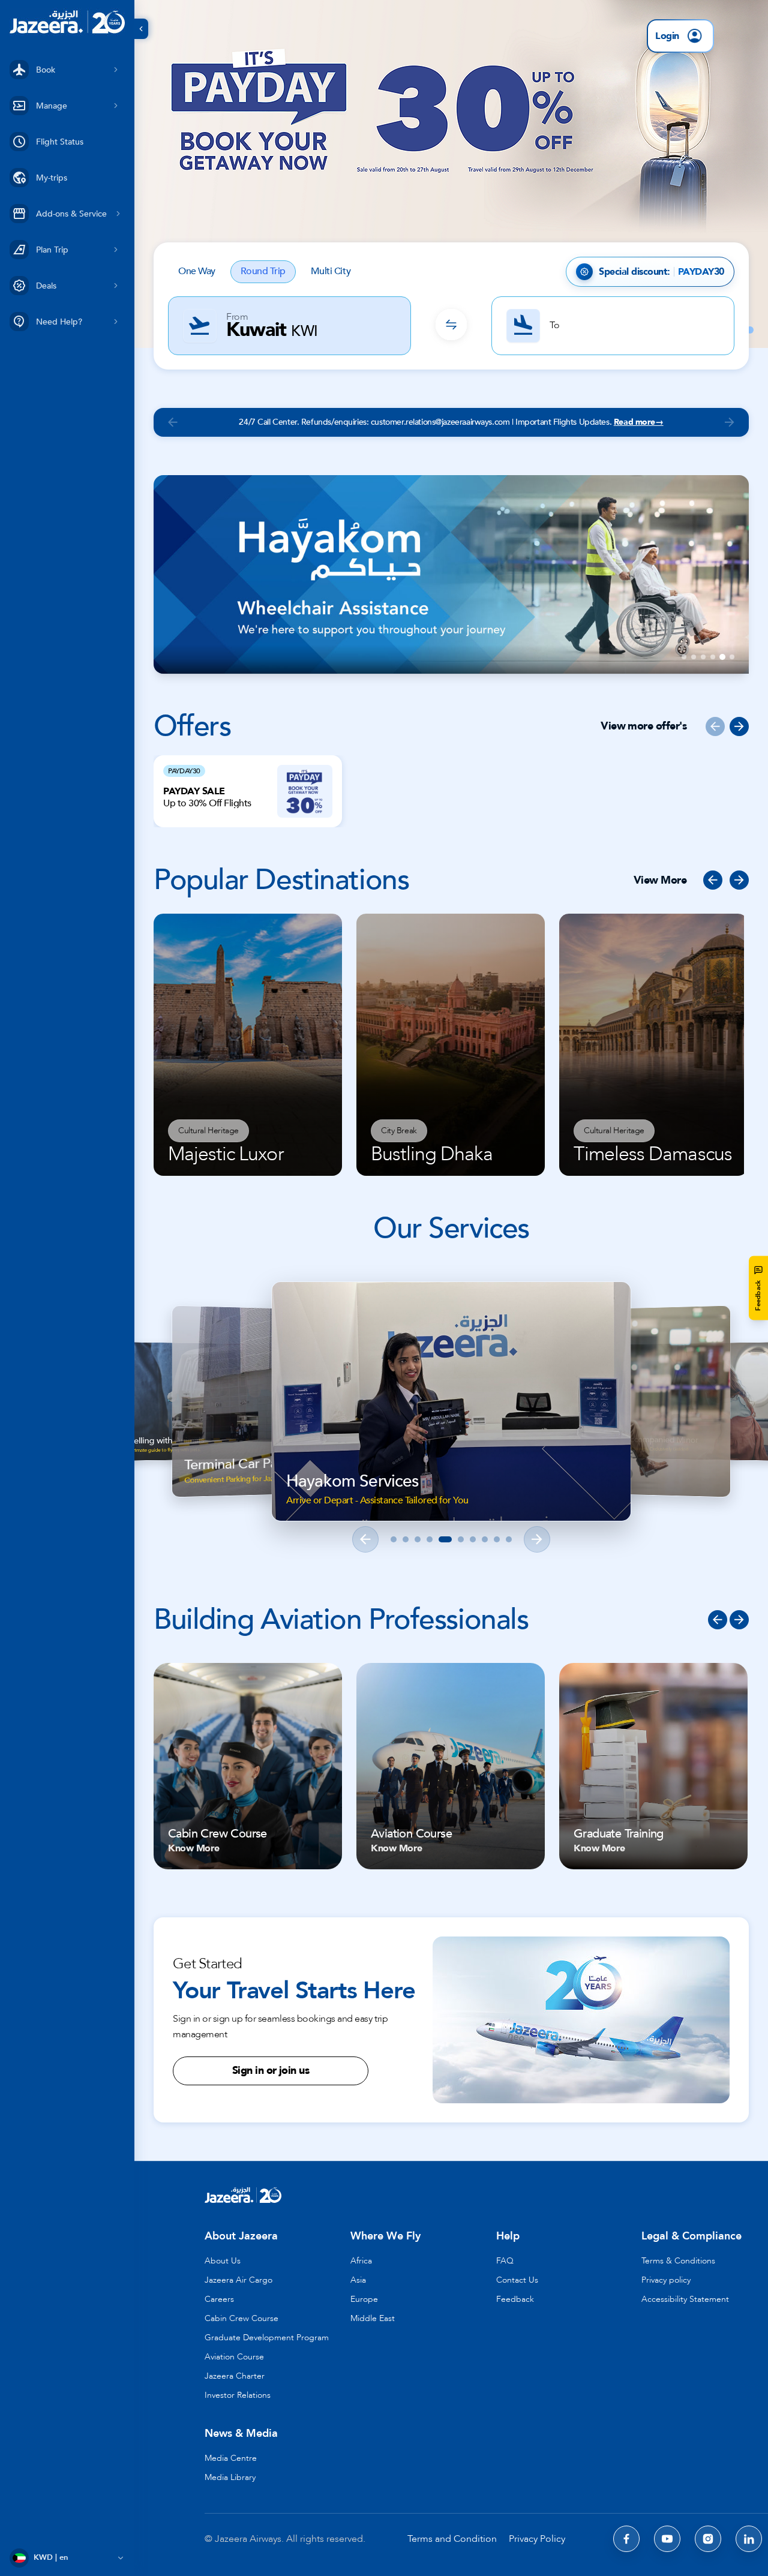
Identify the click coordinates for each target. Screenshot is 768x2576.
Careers (219, 2299)
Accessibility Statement (685, 2299)
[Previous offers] (715, 726)
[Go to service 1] (394, 1539)
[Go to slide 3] (703, 657)
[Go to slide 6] (732, 657)
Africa (361, 2261)
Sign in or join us (271, 2071)
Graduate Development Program (267, 2338)
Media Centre (231, 2458)
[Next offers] (739, 726)
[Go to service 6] (457, 1539)
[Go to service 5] (442, 1539)
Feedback (515, 2299)
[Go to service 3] (418, 1539)
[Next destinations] (739, 880)
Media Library (230, 2477)
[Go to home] (67, 22)
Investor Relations (238, 2395)
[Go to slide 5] (722, 657)
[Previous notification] (173, 422)
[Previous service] (365, 1539)
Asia (358, 2280)
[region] (451, 1412)
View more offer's (643, 726)
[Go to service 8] (485, 1539)
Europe (364, 2299)
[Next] (739, 1620)
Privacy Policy (537, 2539)
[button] (451, 174)
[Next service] (537, 1539)
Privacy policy (666, 2280)
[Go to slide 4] (713, 657)
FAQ (505, 2261)
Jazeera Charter (235, 2376)
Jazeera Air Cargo (238, 2280)
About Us (223, 2261)
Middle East (373, 2318)
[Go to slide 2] (694, 657)
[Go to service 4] (430, 1539)
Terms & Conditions (678, 2261)
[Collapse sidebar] (141, 29)
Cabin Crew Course (241, 2318)
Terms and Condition (452, 2539)
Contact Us (517, 2280)
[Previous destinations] (713, 880)
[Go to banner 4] (750, 330)
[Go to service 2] (406, 1539)
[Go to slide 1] (684, 657)
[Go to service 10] (509, 1539)
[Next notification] (730, 422)
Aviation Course (234, 2357)
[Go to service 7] (473, 1539)
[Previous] (718, 1620)
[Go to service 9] (497, 1539)
